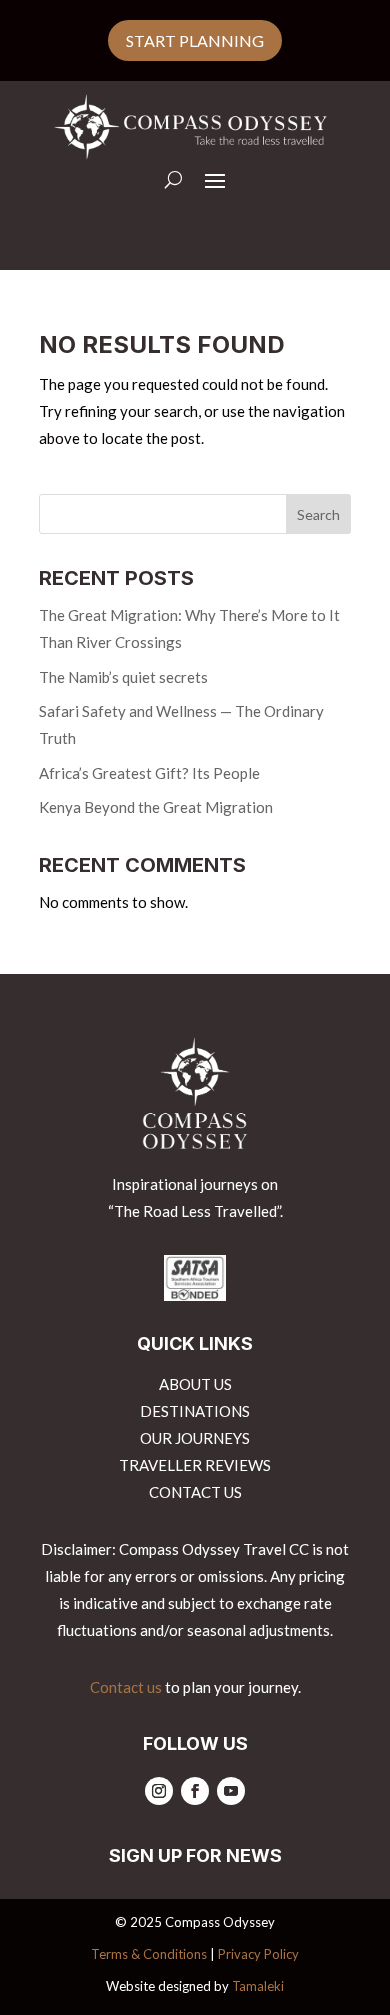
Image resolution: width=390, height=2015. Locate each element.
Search (318, 514)
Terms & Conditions (149, 1954)
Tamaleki (258, 1986)
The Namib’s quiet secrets (123, 677)
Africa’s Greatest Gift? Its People (149, 773)
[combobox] (195, 514)
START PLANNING (195, 40)
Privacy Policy (258, 1954)
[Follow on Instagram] (159, 1791)
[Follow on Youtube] (231, 1791)
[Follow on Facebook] (195, 1791)
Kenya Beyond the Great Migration (156, 807)
